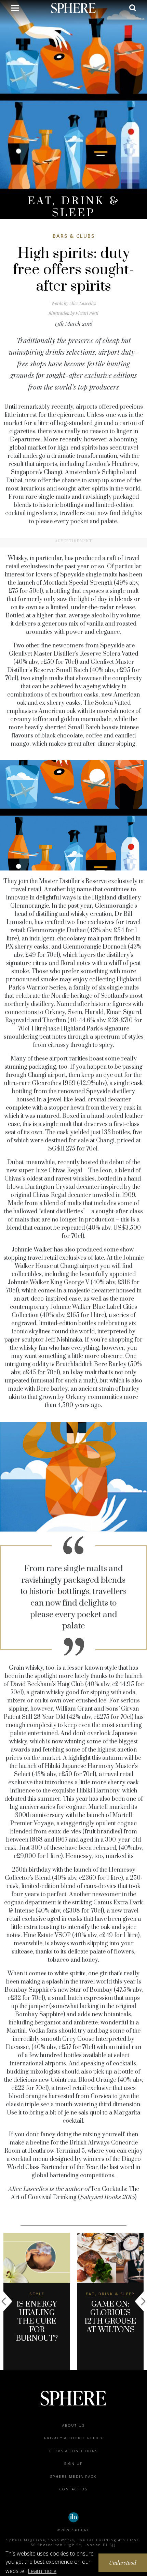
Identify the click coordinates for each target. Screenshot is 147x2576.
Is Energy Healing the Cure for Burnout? (37, 2321)
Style (37, 2294)
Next (140, 2301)
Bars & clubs (74, 236)
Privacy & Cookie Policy (73, 2438)
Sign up (74, 2464)
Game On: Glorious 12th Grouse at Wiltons (110, 2317)
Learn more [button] (42, 2571)
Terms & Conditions (73, 2451)
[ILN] (73, 2517)
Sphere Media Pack (73, 2477)
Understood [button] (123, 2563)
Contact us (73, 2489)
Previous (7, 2301)
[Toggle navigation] (15, 9)
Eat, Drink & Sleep (74, 207)
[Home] (74, 8)
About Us (73, 2425)
